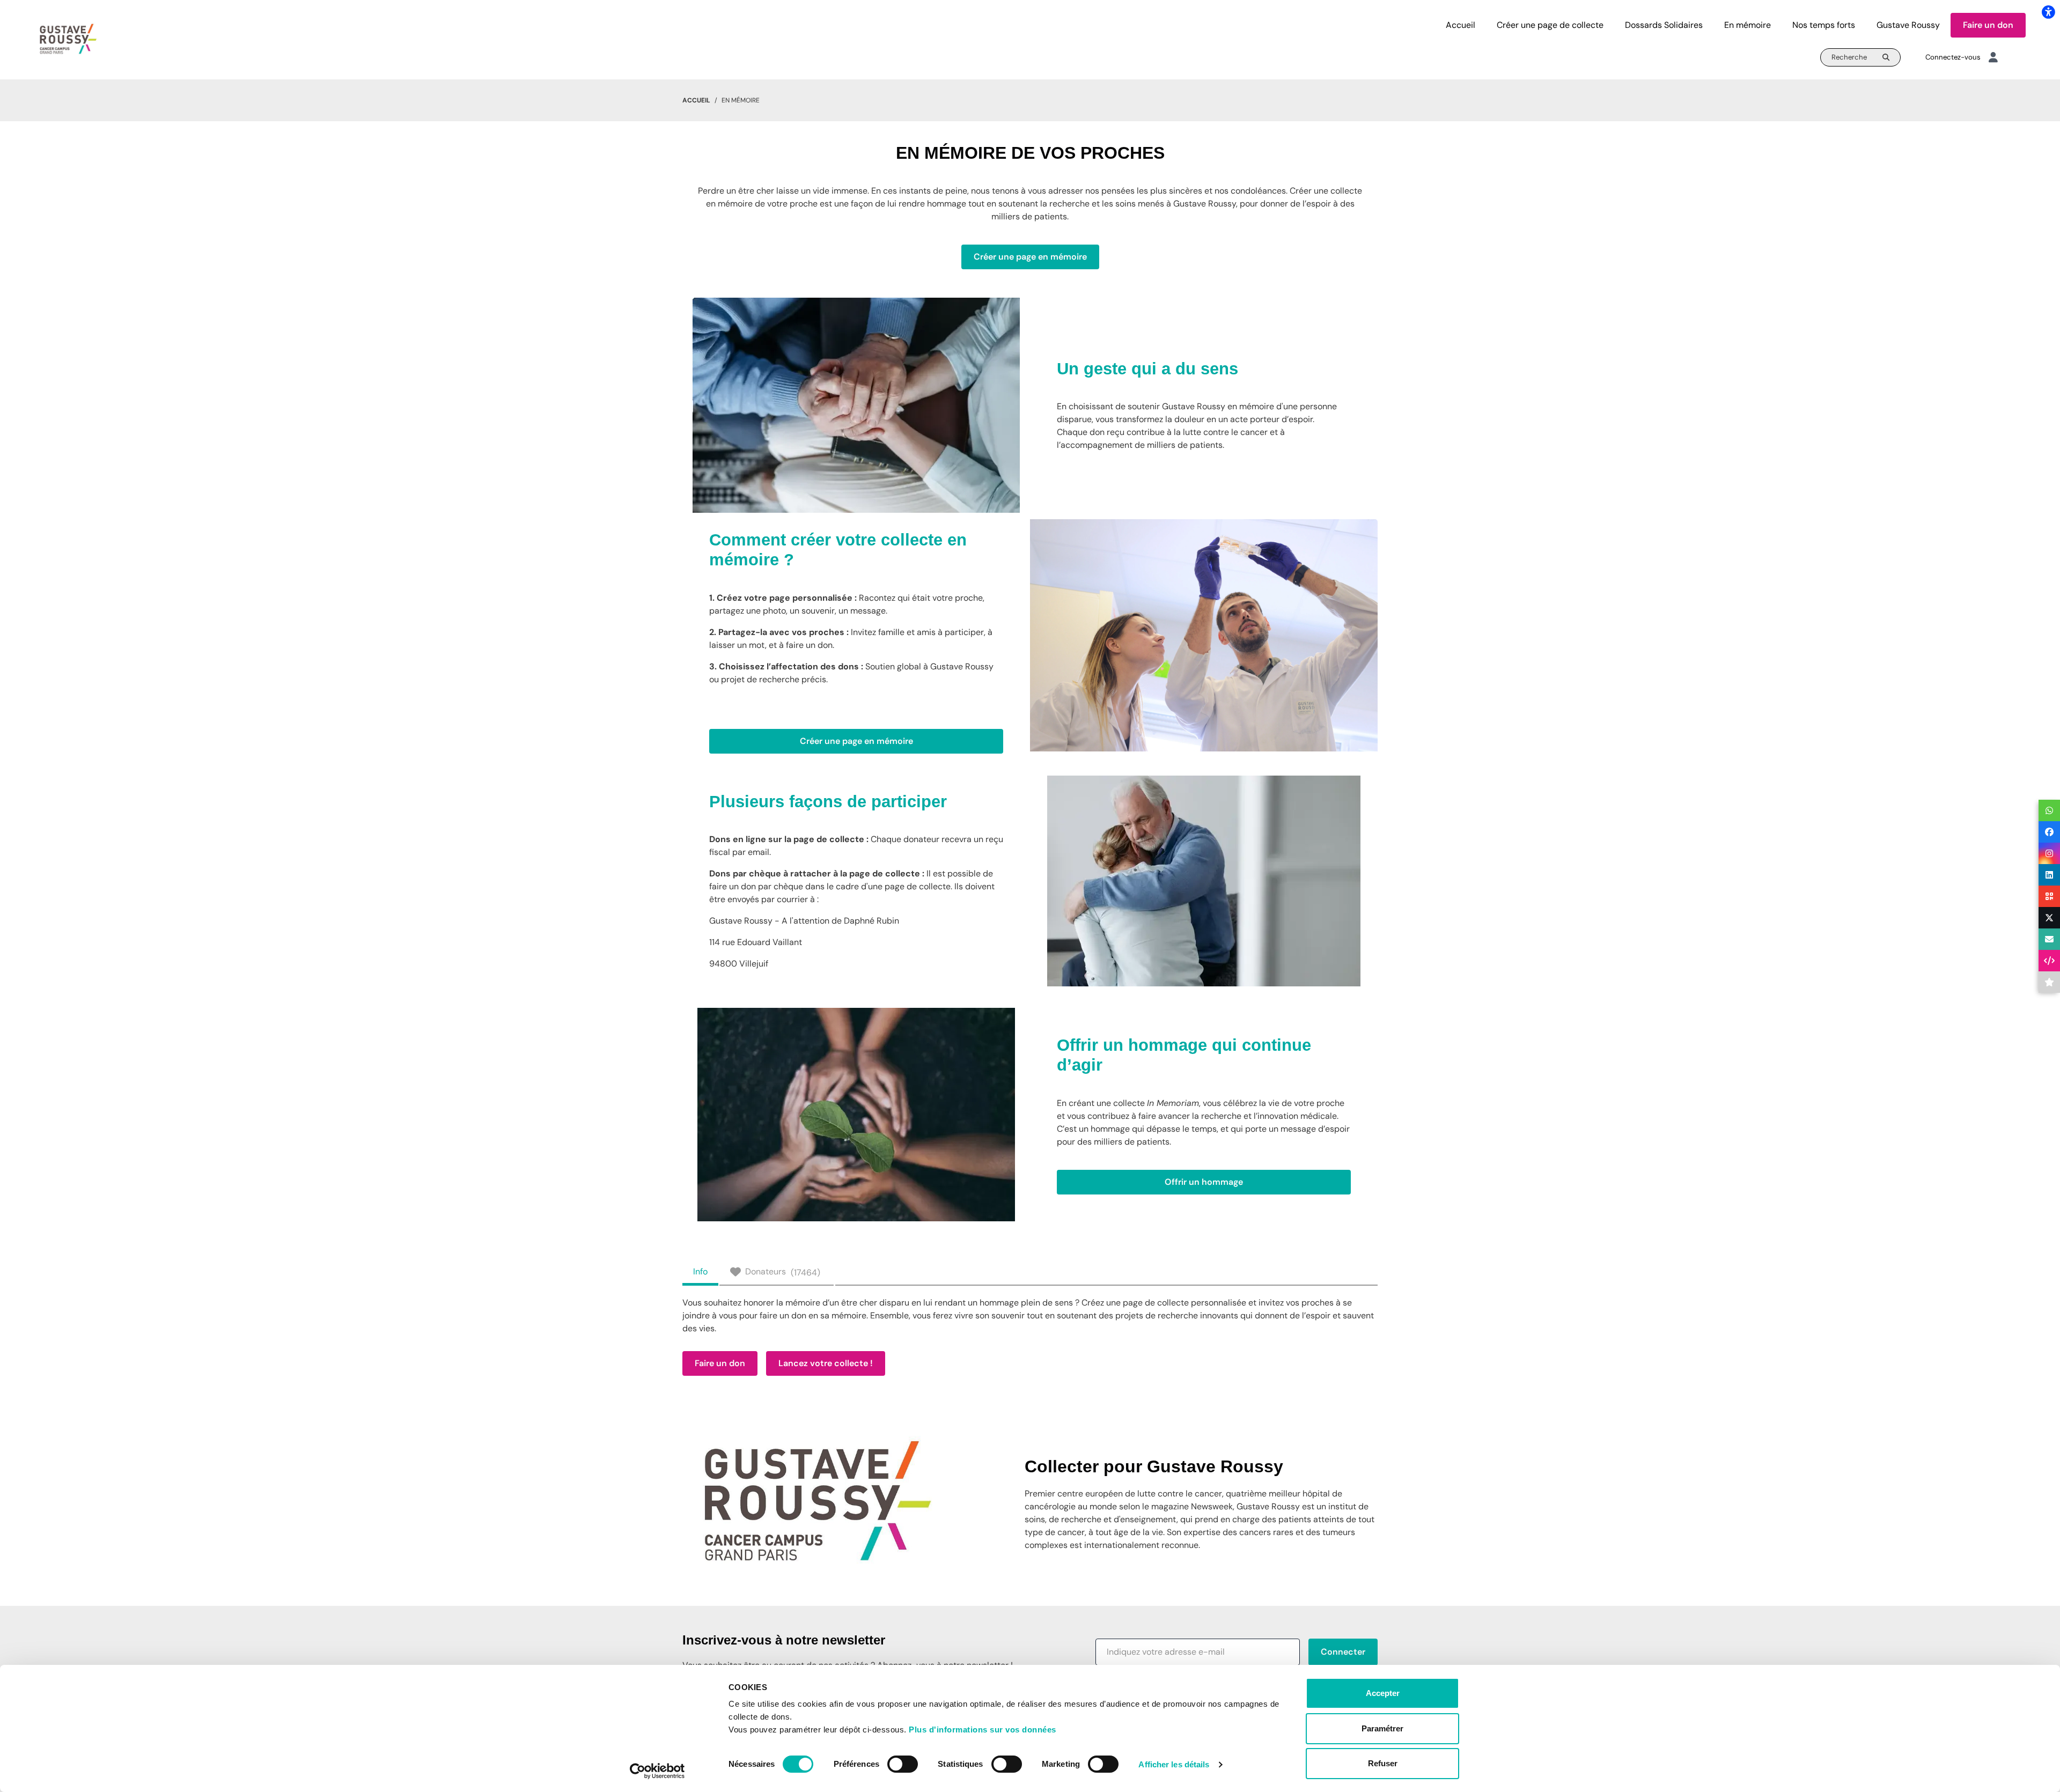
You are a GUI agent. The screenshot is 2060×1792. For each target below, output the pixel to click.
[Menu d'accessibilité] (2048, 12)
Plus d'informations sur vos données (983, 1730)
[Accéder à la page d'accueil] (68, 39)
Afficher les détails (1174, 1764)
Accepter (1383, 1693)
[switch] (903, 1764)
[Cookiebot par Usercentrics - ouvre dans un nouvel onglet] (657, 1771)
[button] (1198, 1652)
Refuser (1383, 1763)
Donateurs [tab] (783, 1272)
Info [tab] (700, 1271)
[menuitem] (1461, 25)
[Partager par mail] (2049, 939)
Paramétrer (1382, 1728)
